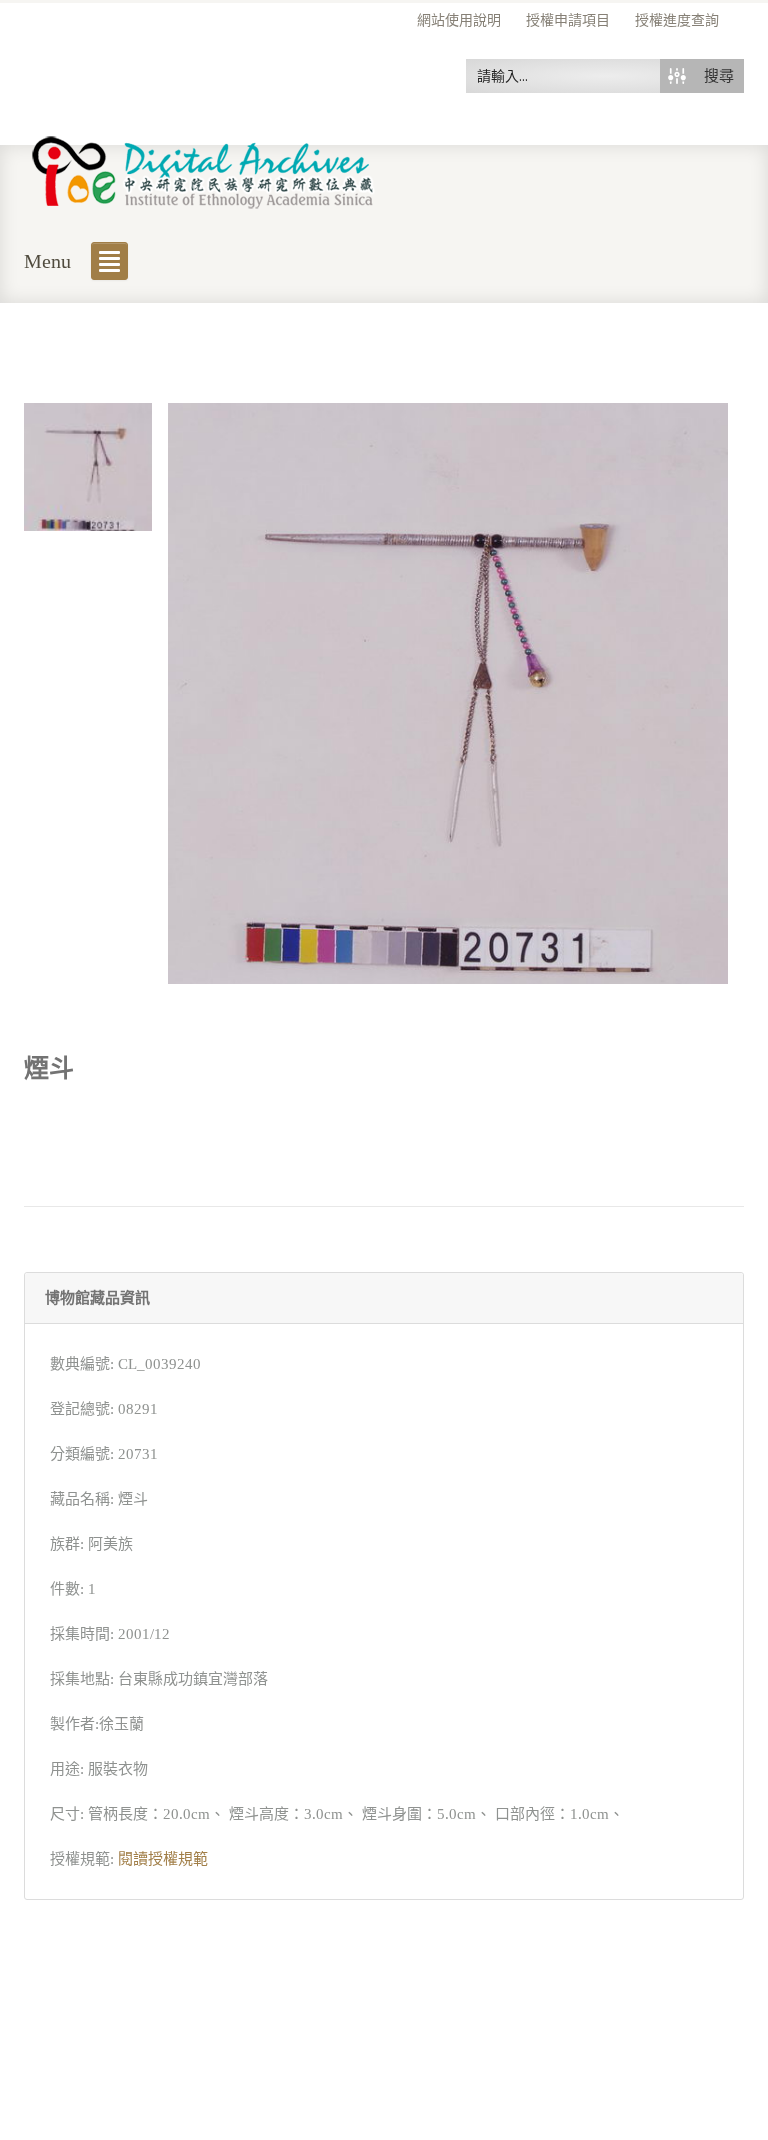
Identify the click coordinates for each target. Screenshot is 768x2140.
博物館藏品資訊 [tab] (97, 1298)
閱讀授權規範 (163, 1859)
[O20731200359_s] (88, 465)
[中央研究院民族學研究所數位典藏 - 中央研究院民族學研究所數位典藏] (203, 168)
